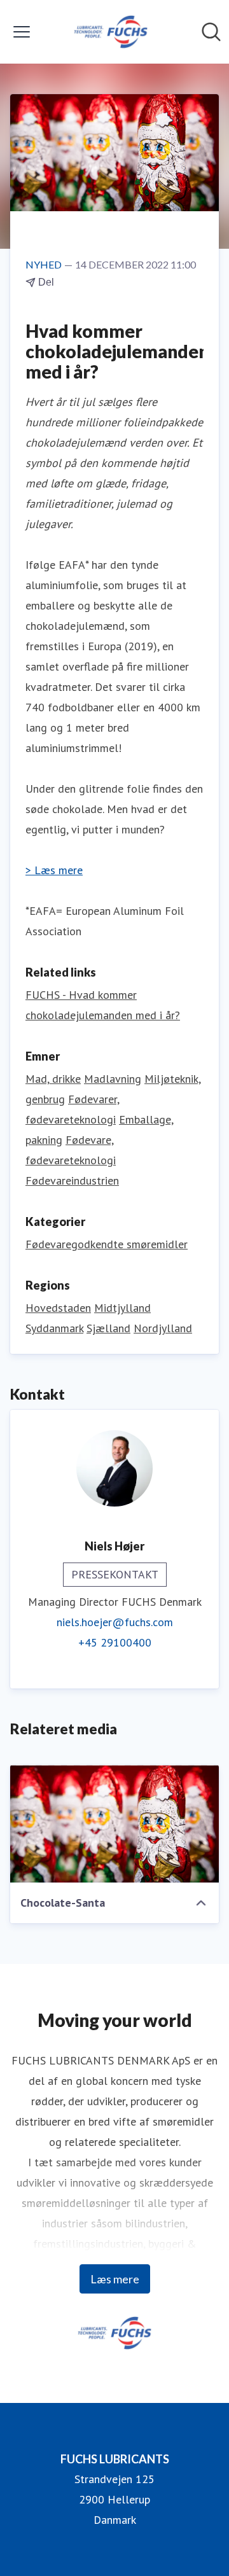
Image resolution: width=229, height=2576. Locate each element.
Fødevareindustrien (72, 1180)
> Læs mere (54, 870)
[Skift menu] (22, 32)
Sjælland (108, 1328)
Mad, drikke (53, 1079)
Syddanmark (54, 1328)
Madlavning (113, 1079)
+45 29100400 (115, 1642)
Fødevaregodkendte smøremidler (107, 1244)
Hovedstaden (58, 1308)
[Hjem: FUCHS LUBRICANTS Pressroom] (111, 32)
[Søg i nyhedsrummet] (211, 32)
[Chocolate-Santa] (114, 1824)
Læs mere (115, 2279)
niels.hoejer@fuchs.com (115, 1622)
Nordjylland (163, 1328)
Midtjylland (122, 1308)
